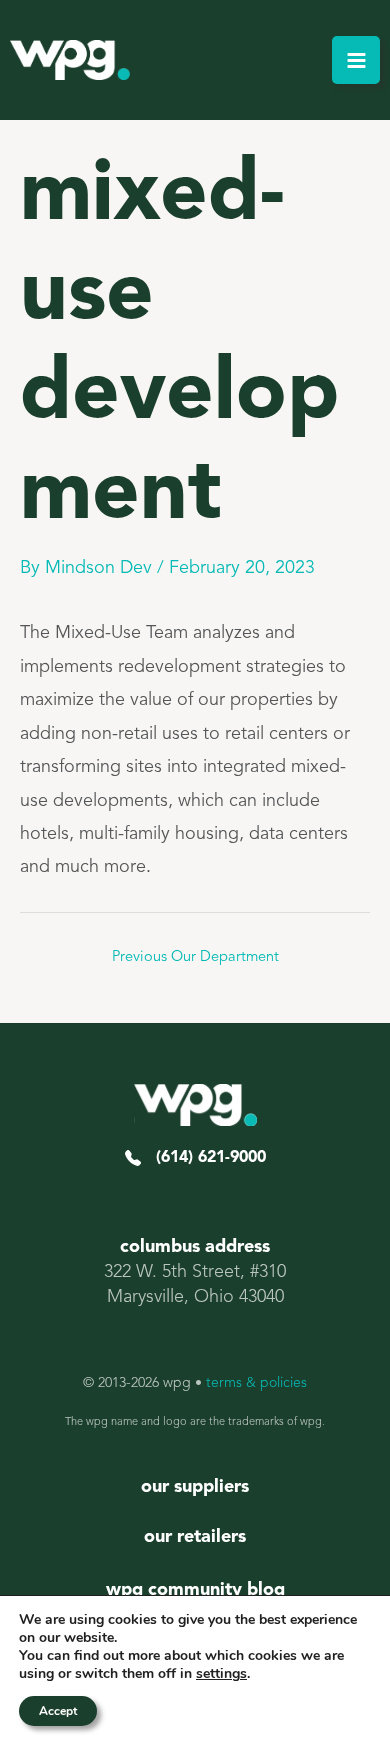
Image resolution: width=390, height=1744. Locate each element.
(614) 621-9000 (203, 1158)
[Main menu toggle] (356, 60)
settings (221, 1674)
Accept (58, 1711)
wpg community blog (195, 1590)
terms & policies (256, 1383)
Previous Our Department (195, 957)
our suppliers (195, 1487)
